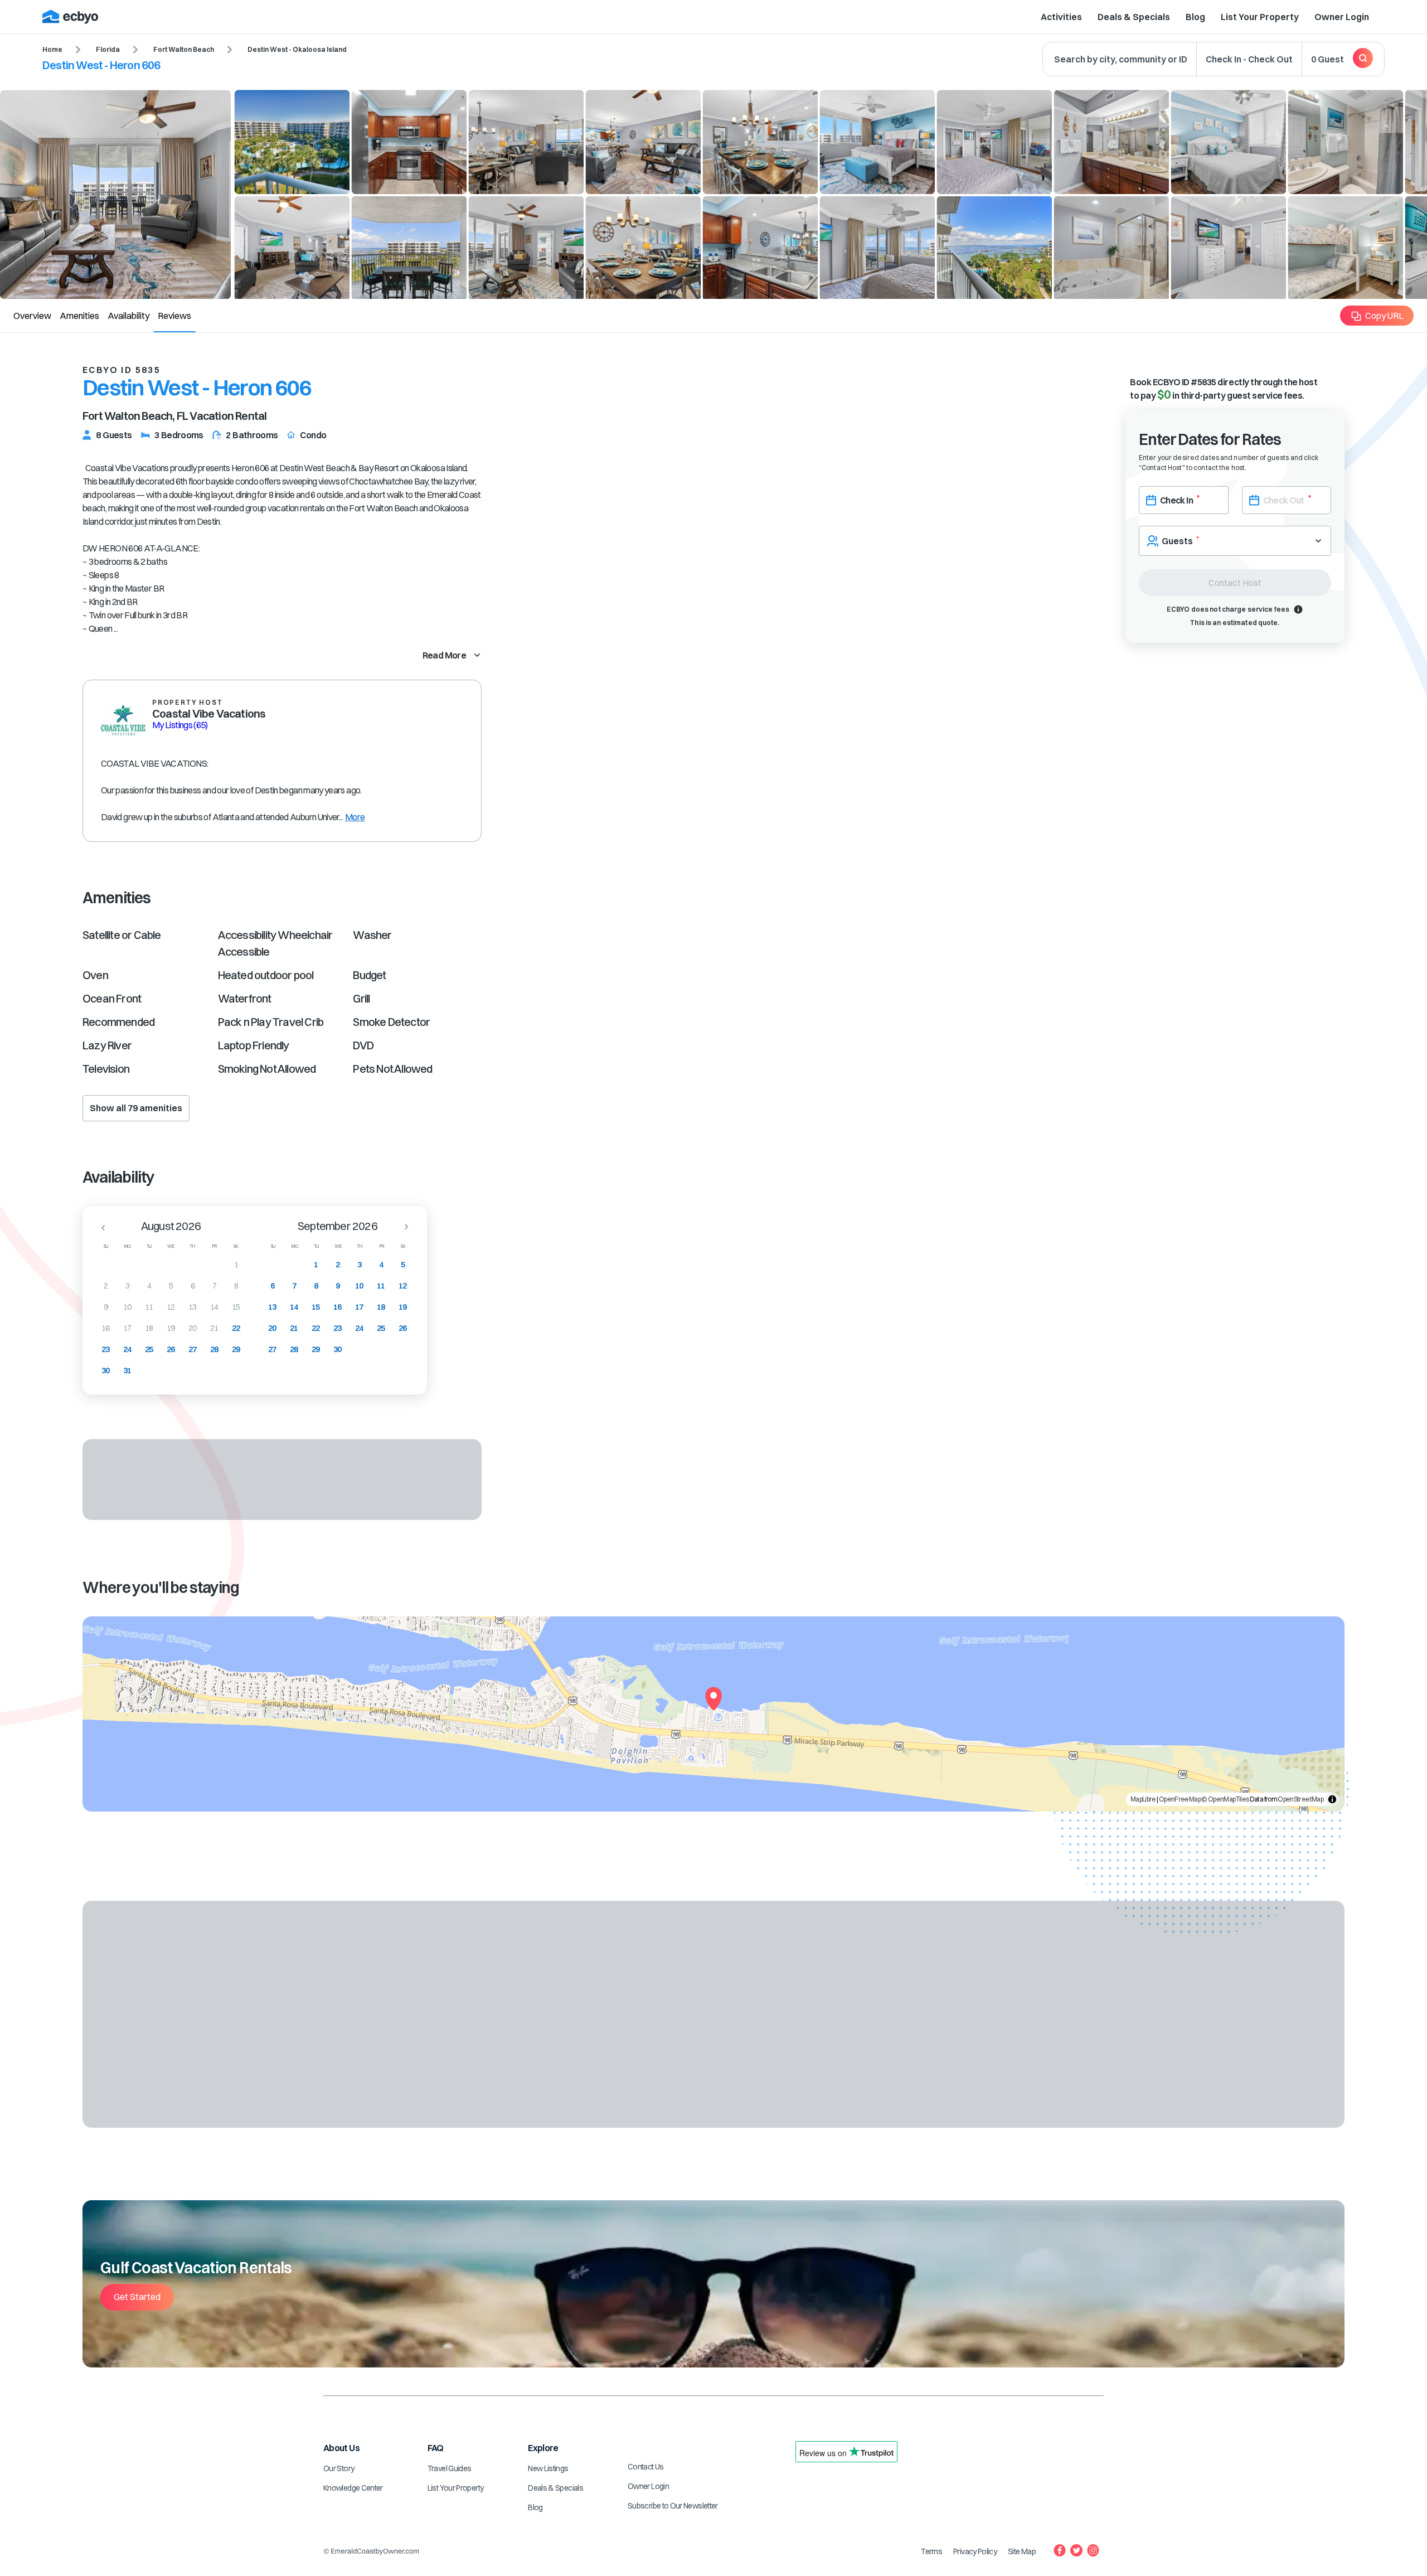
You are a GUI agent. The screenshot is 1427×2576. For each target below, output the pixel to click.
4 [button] (149, 1286)
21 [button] (214, 1328)
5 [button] (171, 1286)
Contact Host (1235, 583)
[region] (713, 1714)
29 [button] (236, 1349)
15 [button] (236, 1307)
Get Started (137, 2297)
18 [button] (149, 1328)
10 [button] (127, 1307)
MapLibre (1143, 1799)
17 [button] (127, 1328)
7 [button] (214, 1286)
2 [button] (106, 1286)
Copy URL (1384, 316)
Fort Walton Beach (184, 49)
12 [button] (171, 1307)
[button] (100, 1227)
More (355, 817)
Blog (1195, 17)
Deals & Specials (1134, 17)
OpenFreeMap (1180, 1799)
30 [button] (106, 1371)
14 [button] (214, 1307)
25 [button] (149, 1349)
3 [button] (127, 1286)
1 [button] (236, 1265)
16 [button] (106, 1328)
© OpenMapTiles (1225, 1799)
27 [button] (193, 1349)
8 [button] (236, 1286)
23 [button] (106, 1349)
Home (52, 49)
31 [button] (127, 1371)
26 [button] (171, 1349)
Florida (108, 49)
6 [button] (193, 1286)
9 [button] (106, 1307)
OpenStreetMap (1300, 1799)
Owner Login (1342, 17)
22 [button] (236, 1328)
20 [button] (193, 1328)
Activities (1061, 17)
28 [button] (214, 1349)
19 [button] (171, 1328)
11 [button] (149, 1307)
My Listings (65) (180, 725)
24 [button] (127, 1349)
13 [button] (193, 1307)
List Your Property (1260, 17)
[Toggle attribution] (1332, 1799)
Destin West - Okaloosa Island (297, 49)
